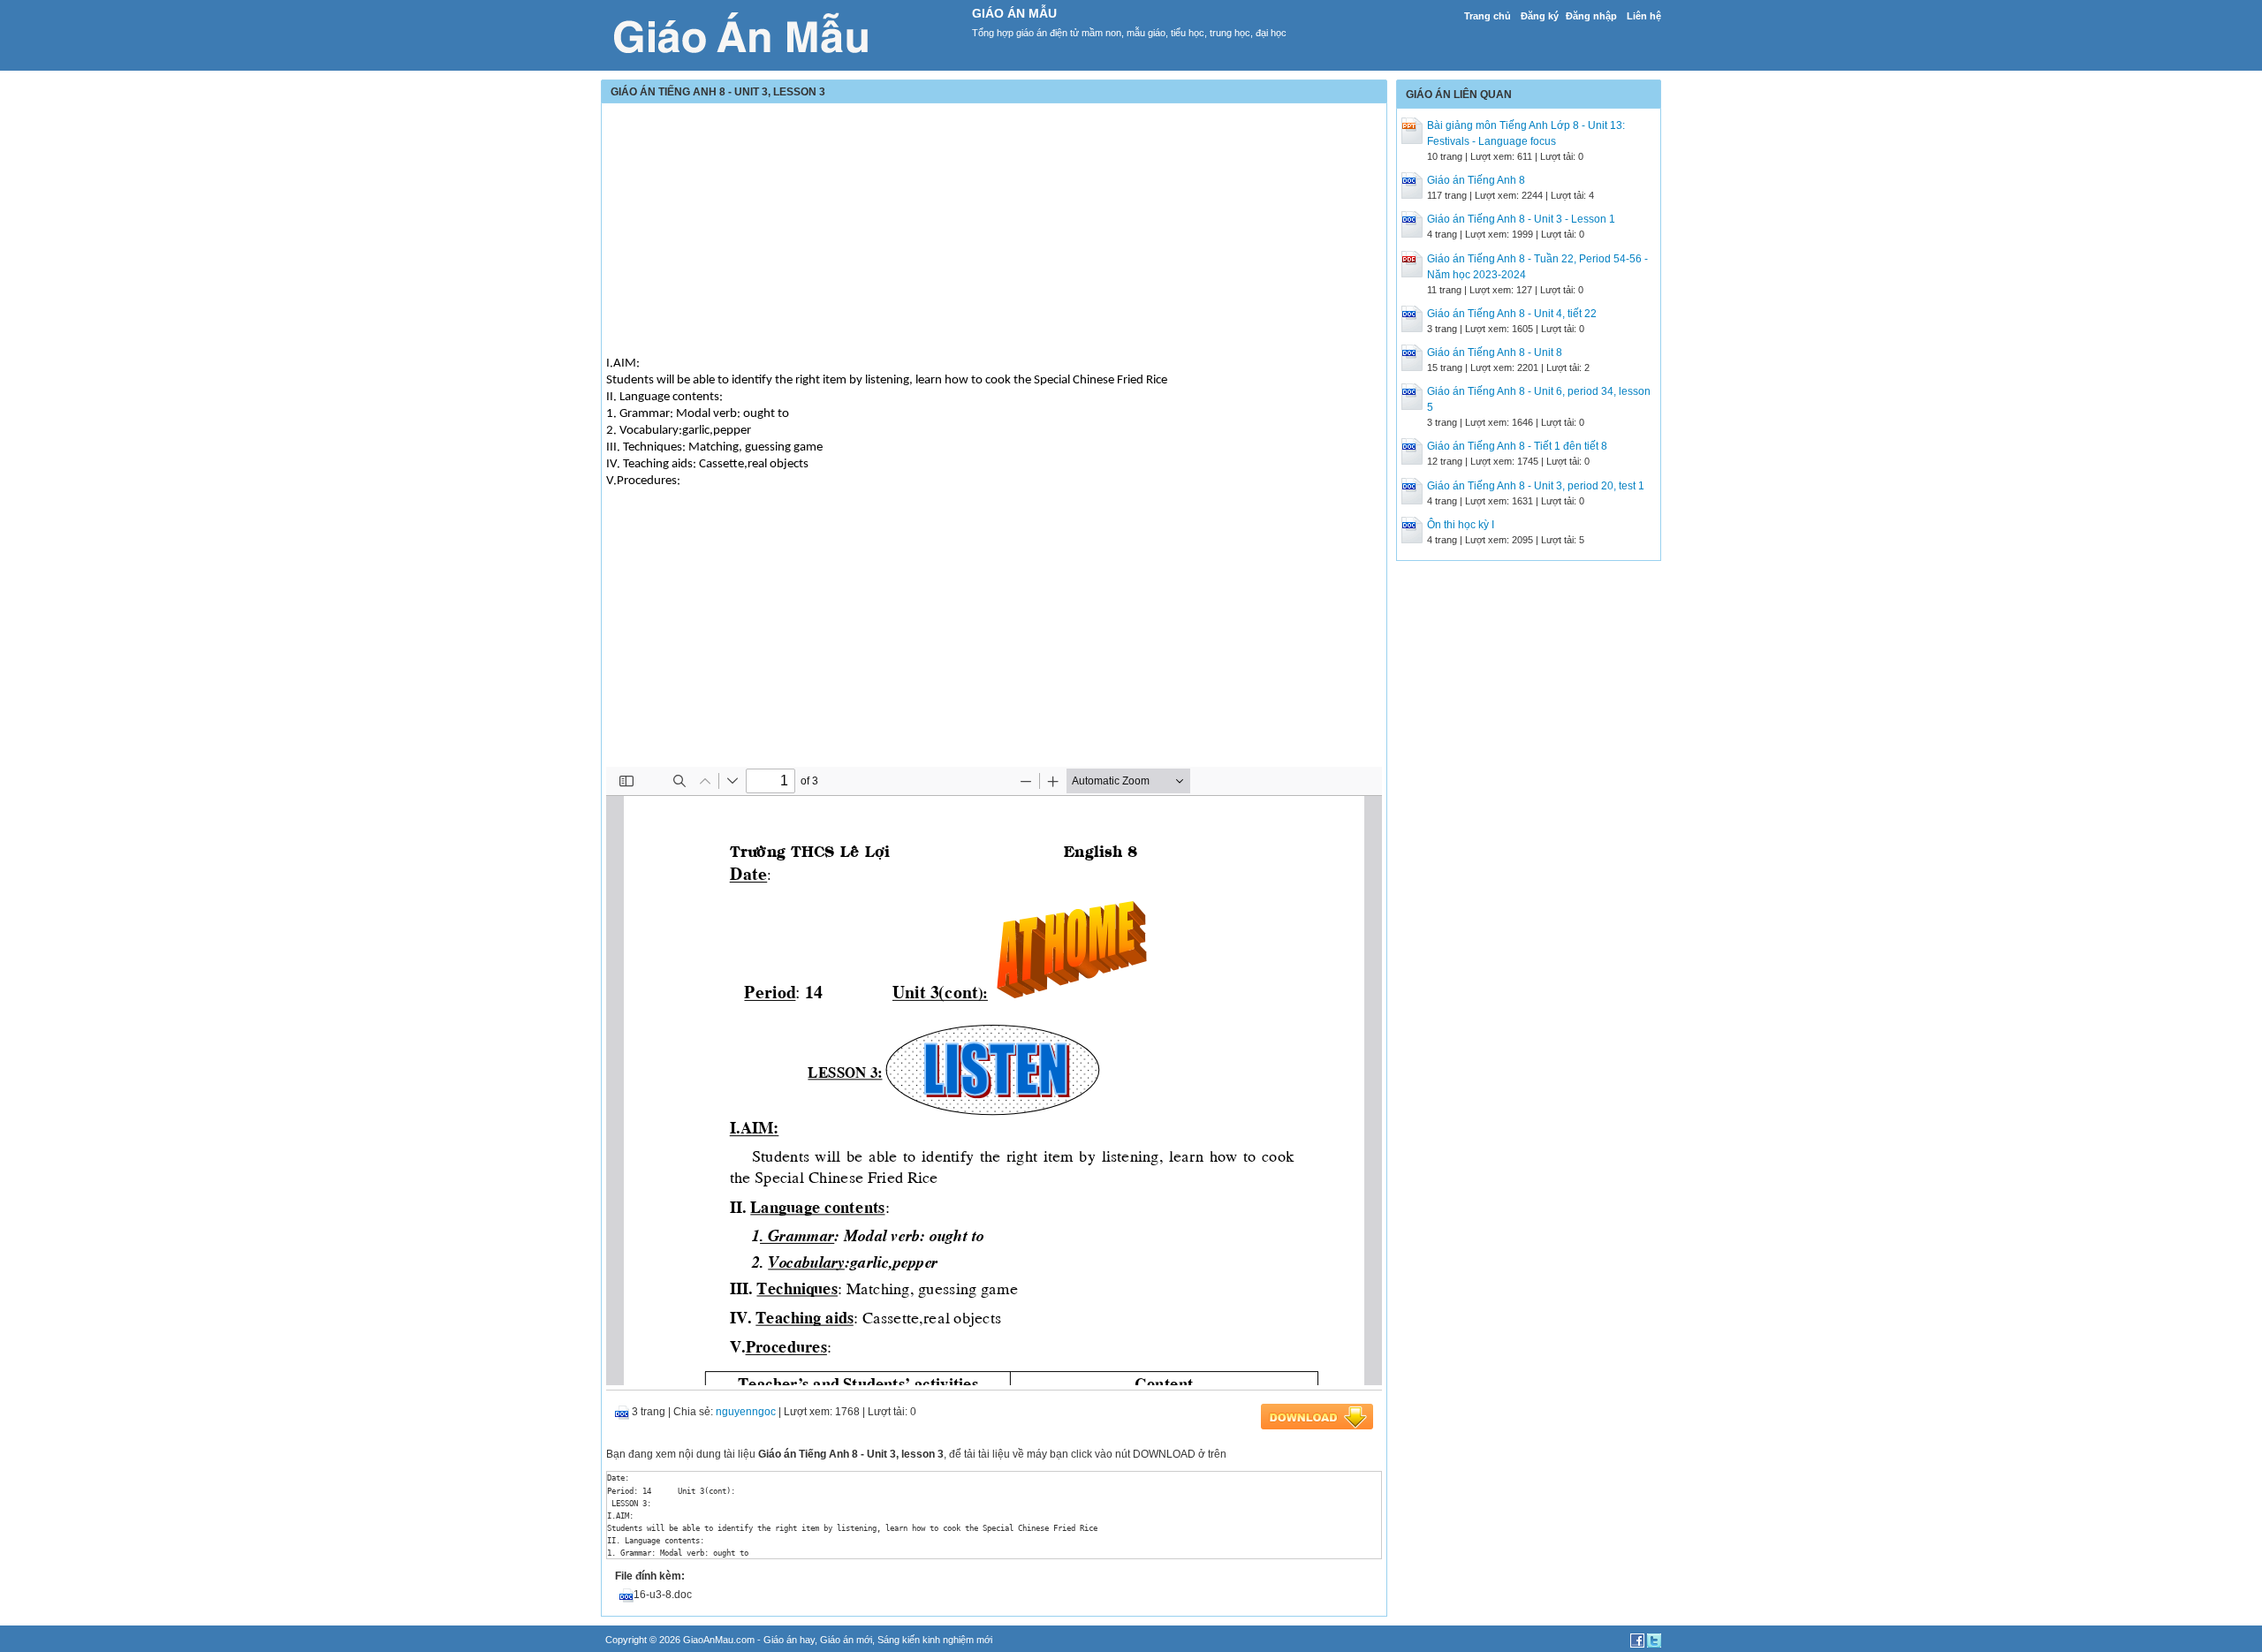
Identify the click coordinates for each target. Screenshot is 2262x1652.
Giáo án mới (846, 1640)
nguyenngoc (746, 1412)
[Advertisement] (994, 231)
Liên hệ (1644, 16)
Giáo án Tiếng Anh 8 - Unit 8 (1495, 352)
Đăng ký (1540, 16)
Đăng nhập (1591, 16)
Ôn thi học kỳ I (1461, 525)
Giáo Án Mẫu (1014, 13)
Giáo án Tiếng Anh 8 (1476, 180)
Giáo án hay (789, 1640)
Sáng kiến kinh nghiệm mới (935, 1640)
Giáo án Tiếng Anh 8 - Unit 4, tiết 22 (1512, 314)
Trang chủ (1488, 16)
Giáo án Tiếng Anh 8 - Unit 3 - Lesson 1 (1521, 219)
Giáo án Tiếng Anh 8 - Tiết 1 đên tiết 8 (1517, 446)
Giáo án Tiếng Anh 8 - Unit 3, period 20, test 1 (1536, 486)
